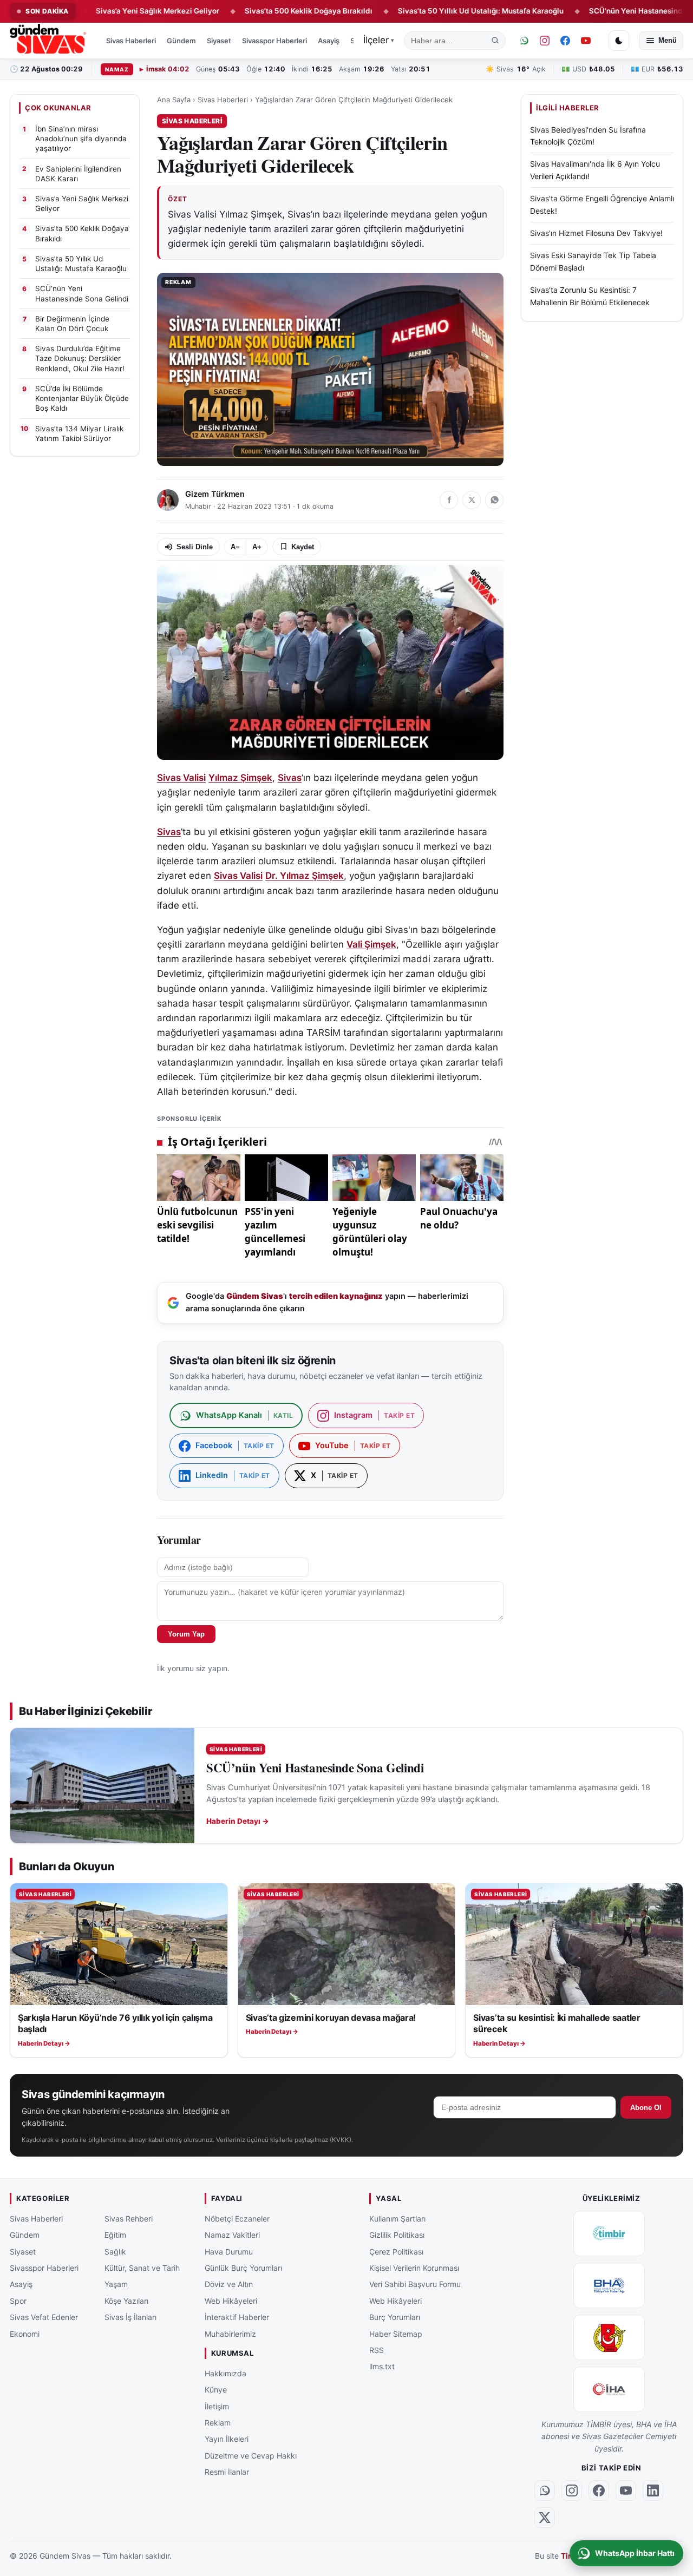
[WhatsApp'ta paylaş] (494, 500)
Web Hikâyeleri (231, 2301)
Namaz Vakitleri (232, 2235)
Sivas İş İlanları (130, 2317)
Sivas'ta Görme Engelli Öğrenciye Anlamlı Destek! (602, 204)
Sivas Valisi (181, 778)
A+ (257, 547)
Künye (216, 2390)
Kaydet (303, 547)
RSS (377, 2350)
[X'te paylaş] (472, 500)
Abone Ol (646, 2108)
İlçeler (379, 40)
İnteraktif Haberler (237, 2317)
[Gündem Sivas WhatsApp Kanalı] (524, 41)
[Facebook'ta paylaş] (449, 500)
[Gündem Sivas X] (545, 2518)
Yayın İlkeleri (227, 2439)
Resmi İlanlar (227, 2472)
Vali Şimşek (371, 944)
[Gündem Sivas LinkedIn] (653, 2490)
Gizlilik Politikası (397, 2235)
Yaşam (116, 2284)
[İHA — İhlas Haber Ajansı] (609, 2389)
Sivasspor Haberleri (274, 41)
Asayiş (329, 41)
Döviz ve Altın (229, 2284)
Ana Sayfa (174, 100)
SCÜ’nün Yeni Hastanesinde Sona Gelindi (605, 11)
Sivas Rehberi (129, 2219)
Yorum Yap (186, 1634)
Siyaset (219, 41)
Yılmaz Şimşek (240, 778)
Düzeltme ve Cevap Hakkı (251, 2456)
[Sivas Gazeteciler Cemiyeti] (609, 2337)
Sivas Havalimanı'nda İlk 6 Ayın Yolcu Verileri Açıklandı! (595, 170)
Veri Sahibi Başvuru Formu (415, 2284)
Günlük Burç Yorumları (243, 2268)
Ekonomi (25, 2334)
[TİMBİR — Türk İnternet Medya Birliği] (609, 2233)
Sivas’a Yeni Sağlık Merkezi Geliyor (101, 11)
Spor (18, 2301)
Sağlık (115, 2252)
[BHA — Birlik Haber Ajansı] (609, 2285)
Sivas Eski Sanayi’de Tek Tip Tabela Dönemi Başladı (593, 262)
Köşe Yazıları (126, 2301)
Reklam (218, 2423)
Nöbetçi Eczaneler (237, 2219)
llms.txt (382, 2366)
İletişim (217, 2406)
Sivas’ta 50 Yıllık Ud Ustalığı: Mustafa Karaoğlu (424, 11)
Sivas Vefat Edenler (44, 2317)
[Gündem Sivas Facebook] (565, 41)
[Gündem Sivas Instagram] (545, 41)
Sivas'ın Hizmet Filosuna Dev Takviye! (596, 233)
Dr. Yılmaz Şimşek (305, 876)
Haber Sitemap (396, 2334)
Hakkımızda (225, 2373)
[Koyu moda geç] (619, 41)
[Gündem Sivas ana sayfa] (49, 41)
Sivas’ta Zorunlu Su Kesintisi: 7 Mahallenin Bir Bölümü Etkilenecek (590, 296)
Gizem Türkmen (215, 494)
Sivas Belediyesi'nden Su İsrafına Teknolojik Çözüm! (588, 136)
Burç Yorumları (395, 2317)
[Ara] (495, 41)
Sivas (290, 778)
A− (235, 547)
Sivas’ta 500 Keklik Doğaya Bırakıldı (252, 11)
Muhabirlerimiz (230, 2334)
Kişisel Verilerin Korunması (414, 2268)
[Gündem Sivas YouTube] (586, 41)
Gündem (181, 41)
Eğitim (115, 2235)
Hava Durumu (229, 2252)
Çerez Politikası (396, 2252)
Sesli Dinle (195, 547)
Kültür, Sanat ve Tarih (142, 2268)
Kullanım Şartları (397, 2219)
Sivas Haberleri (131, 41)
